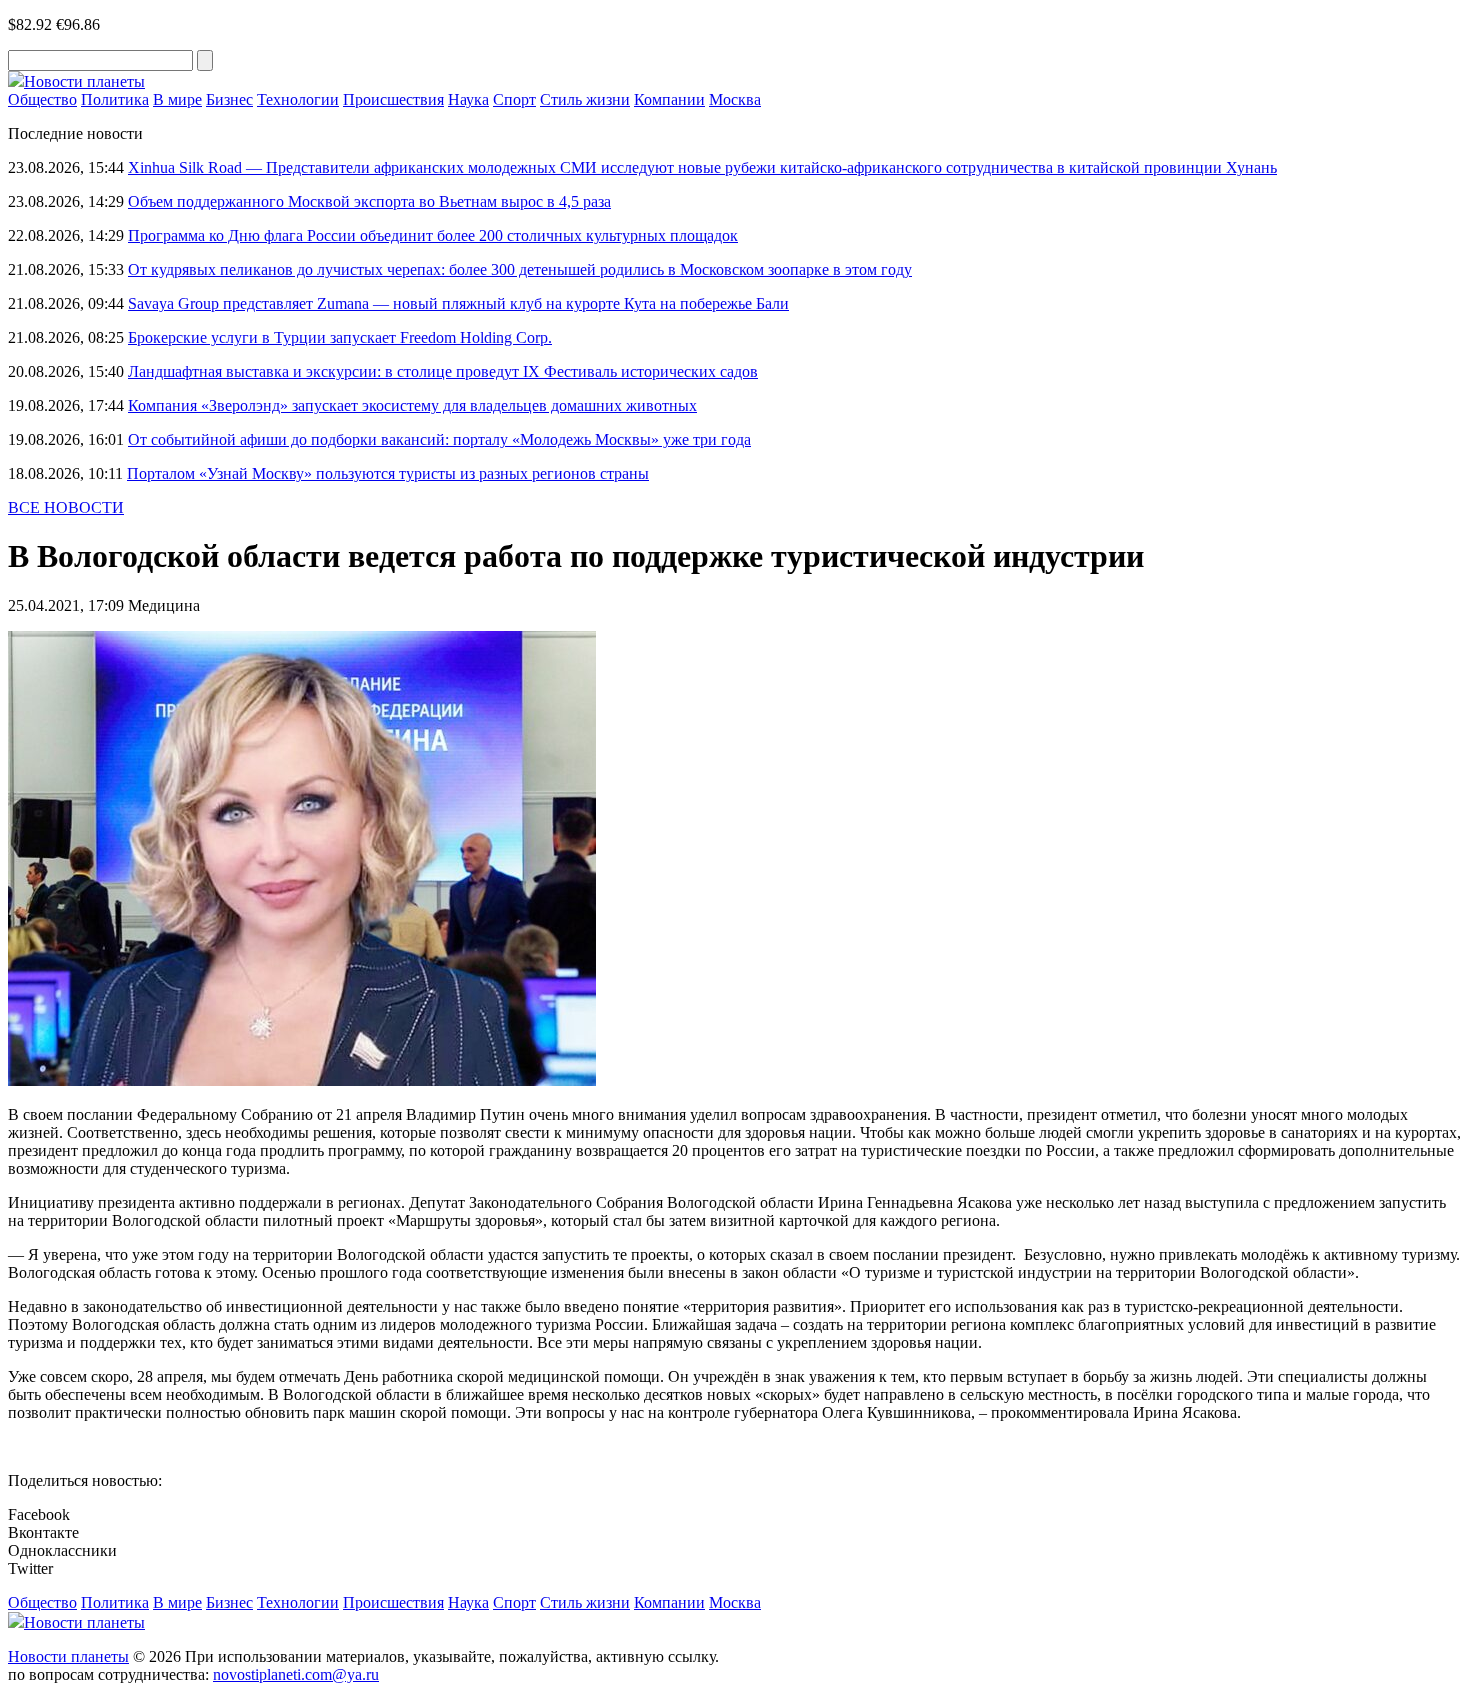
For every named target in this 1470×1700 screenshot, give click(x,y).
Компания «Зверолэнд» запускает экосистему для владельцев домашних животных (412, 405)
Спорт (514, 99)
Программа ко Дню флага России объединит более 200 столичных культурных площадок (433, 235)
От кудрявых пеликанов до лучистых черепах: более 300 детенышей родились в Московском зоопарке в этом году (520, 269)
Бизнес (229, 99)
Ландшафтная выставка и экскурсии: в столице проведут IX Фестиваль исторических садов (443, 371)
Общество (42, 99)
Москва (735, 99)
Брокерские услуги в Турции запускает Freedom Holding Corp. (340, 337)
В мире (177, 99)
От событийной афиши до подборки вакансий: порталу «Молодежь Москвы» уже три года (439, 439)
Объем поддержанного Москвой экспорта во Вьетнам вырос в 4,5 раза (369, 201)
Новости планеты (68, 1656)
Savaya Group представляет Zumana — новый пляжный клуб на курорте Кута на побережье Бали (458, 303)
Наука (468, 99)
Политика (115, 99)
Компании (669, 99)
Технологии (298, 99)
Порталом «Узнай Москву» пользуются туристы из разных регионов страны (388, 473)
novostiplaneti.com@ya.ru (296, 1674)
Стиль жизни (585, 99)
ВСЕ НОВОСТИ (66, 507)
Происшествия (393, 99)
